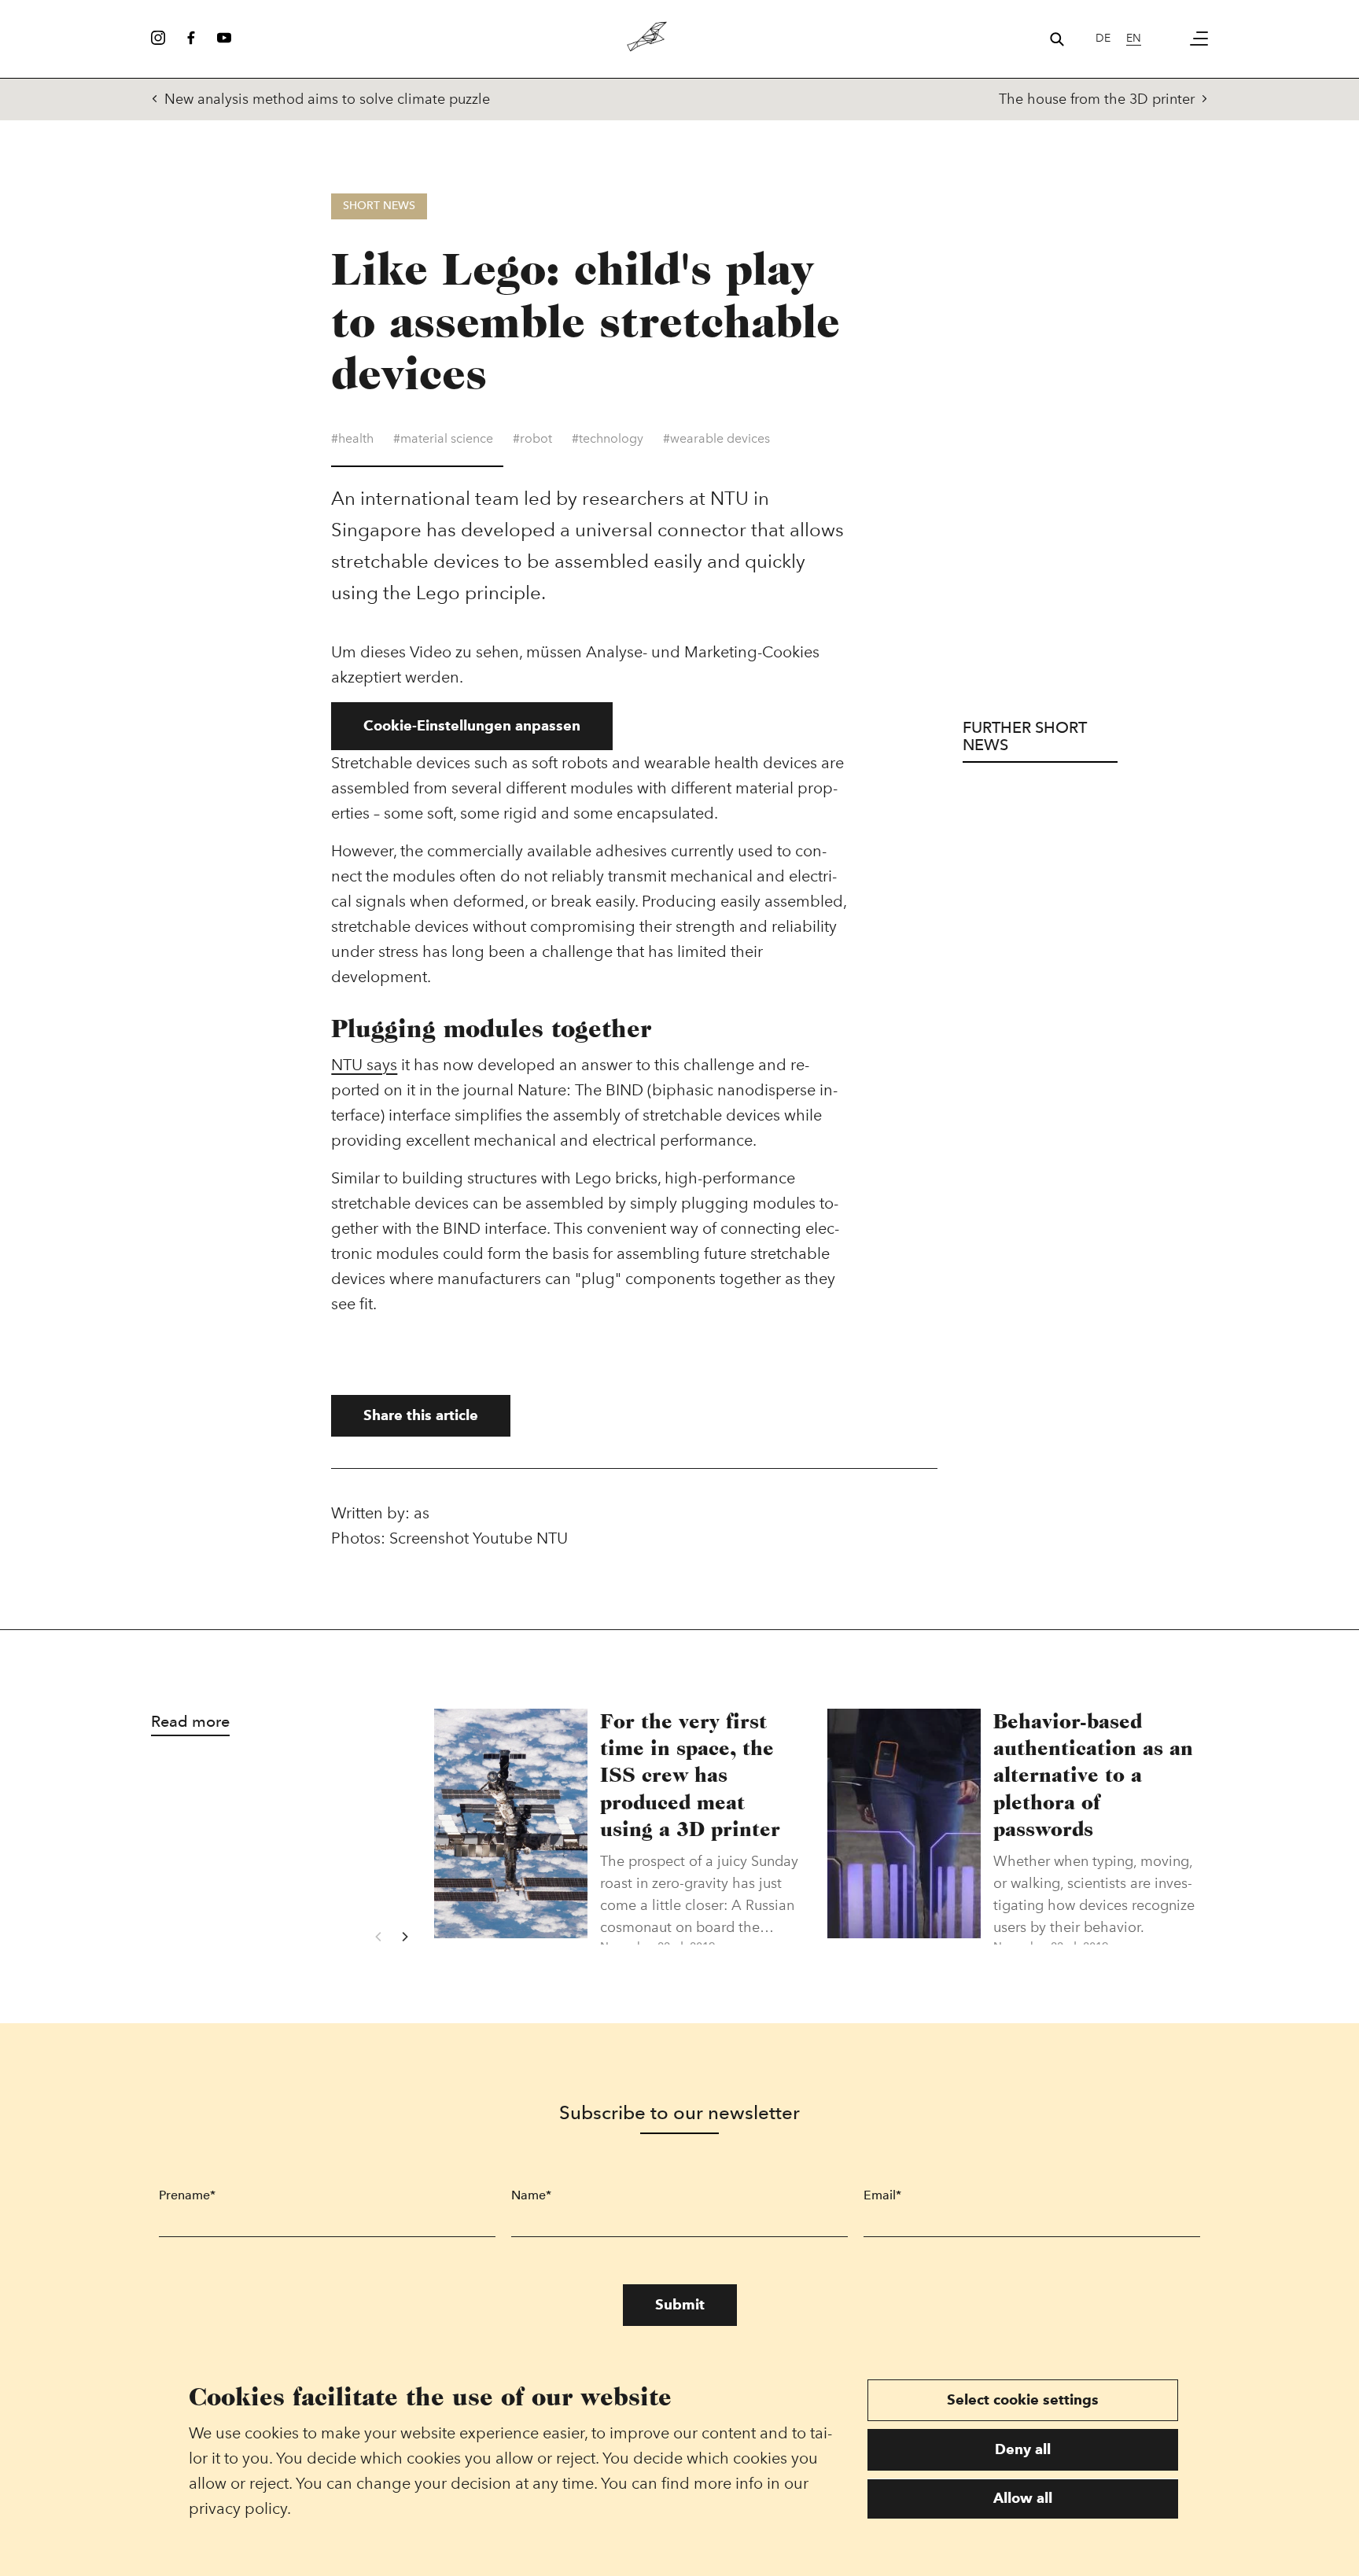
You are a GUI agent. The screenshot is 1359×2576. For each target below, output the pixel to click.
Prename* (187, 2195)
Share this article (421, 1415)
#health (352, 438)
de (1103, 38)
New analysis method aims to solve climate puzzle (327, 99)
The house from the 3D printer (1097, 99)
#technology (608, 438)
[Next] (404, 1937)
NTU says (364, 1065)
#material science (443, 438)
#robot (532, 438)
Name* (531, 2195)
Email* (882, 2195)
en (1134, 38)
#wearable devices (716, 438)
